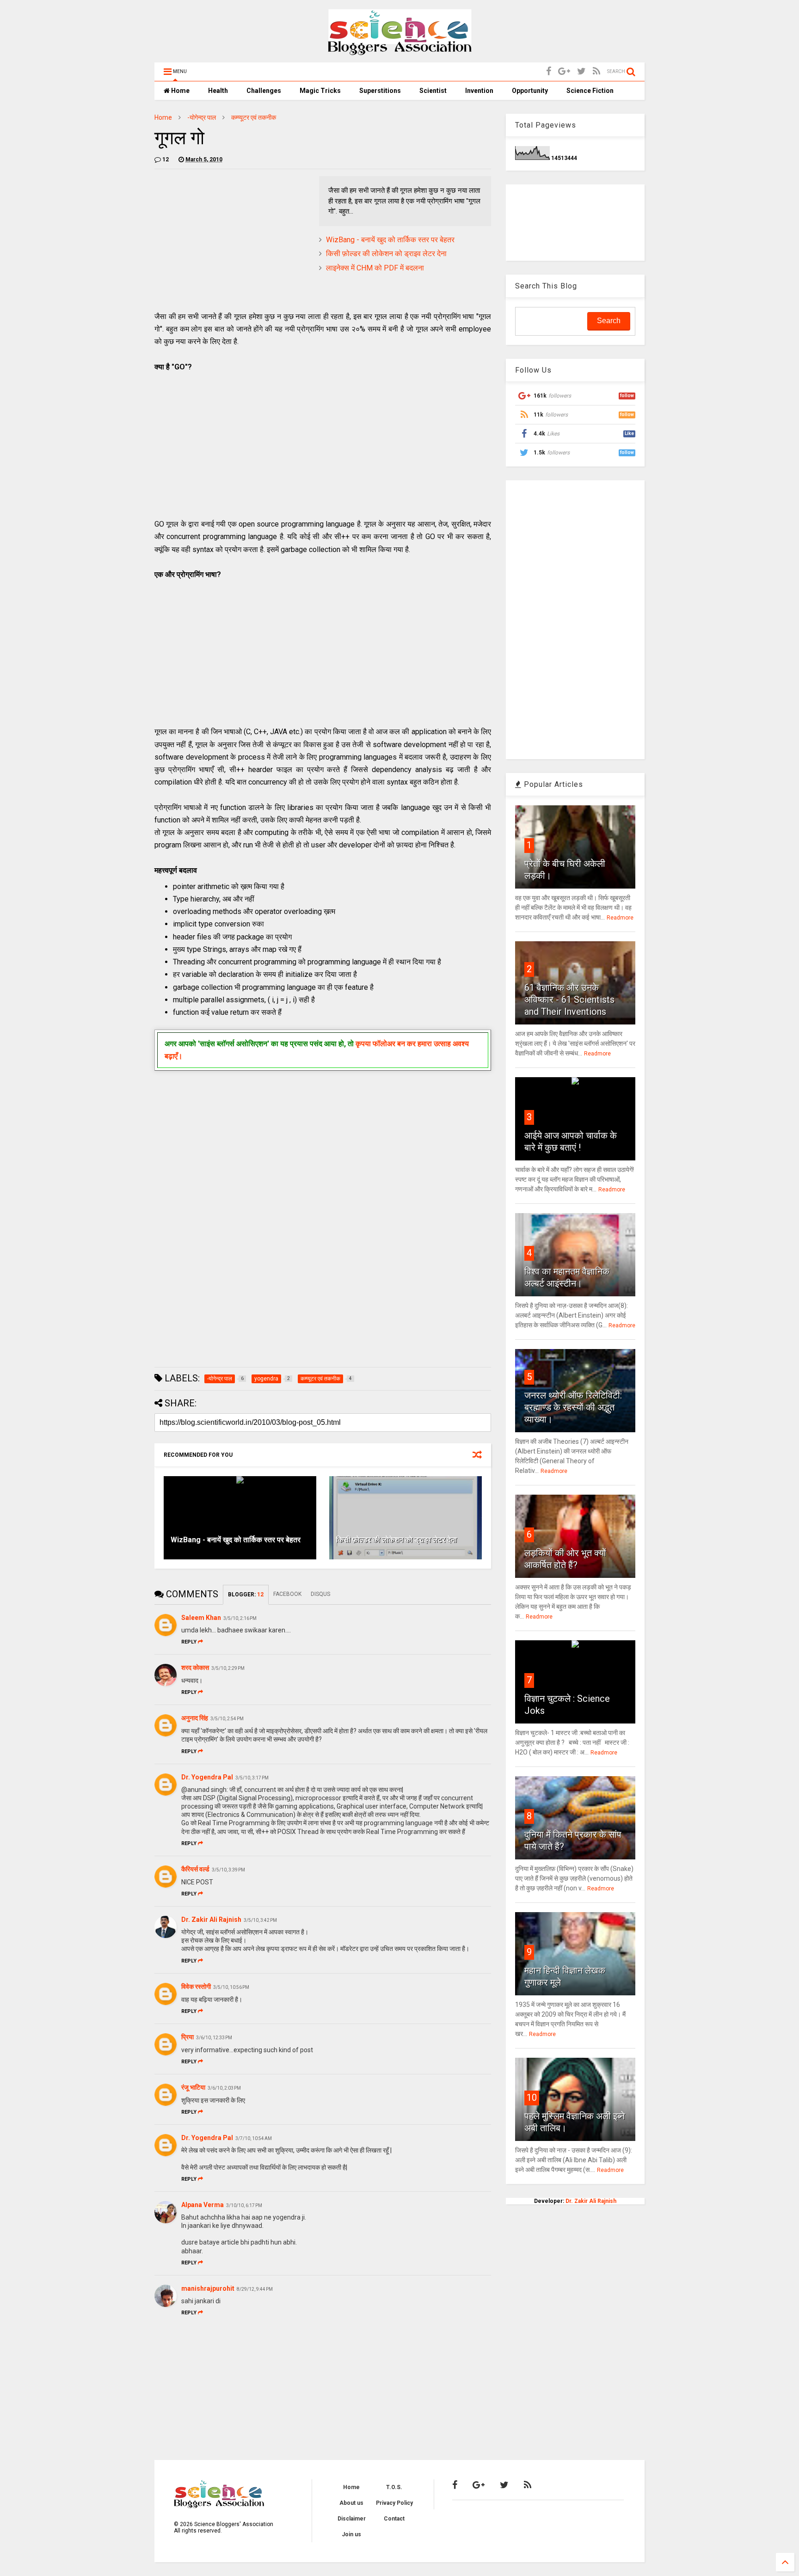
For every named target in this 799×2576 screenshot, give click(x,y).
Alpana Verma (203, 2205)
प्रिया (187, 2037)
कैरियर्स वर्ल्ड (195, 1869)
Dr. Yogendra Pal (207, 1777)
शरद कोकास (195, 1668)
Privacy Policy (394, 2503)
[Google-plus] (564, 71)
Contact (394, 2519)
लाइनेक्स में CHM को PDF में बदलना (375, 268)
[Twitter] (581, 71)
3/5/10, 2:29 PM (228, 1668)
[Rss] (596, 71)
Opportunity (530, 91)
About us (351, 2503)
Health (218, 91)
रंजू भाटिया (193, 2087)
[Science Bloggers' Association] (400, 51)
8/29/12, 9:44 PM (255, 2289)
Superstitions (380, 91)
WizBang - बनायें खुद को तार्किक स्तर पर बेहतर (390, 240)
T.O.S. (394, 2487)
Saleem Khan (201, 1618)
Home (180, 91)
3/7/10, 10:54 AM (254, 2138)
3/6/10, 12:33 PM (214, 2038)
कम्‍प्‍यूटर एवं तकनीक (254, 117)
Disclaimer (352, 2519)
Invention (479, 91)
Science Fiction (590, 91)
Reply (189, 1642)
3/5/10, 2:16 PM (240, 1618)
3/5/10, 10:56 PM (231, 1987)
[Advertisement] (232, 241)
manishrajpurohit (208, 2288)
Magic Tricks (320, 91)
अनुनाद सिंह (195, 1718)
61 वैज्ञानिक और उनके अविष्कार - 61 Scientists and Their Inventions (569, 1000)
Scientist (433, 91)
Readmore (620, 918)
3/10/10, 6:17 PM (244, 2205)
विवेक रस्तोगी (196, 1987)
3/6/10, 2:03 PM (224, 2088)
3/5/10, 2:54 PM (227, 1719)
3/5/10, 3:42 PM (260, 1920)
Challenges (264, 91)
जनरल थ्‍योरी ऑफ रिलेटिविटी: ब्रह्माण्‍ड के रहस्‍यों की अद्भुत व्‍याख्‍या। (573, 1407)
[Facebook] (549, 71)
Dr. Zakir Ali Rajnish (211, 1920)
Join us (351, 2534)
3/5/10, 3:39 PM (228, 1870)
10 (532, 2098)
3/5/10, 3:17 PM (252, 1778)
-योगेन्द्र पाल (202, 117)
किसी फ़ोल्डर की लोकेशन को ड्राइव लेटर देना (386, 254)
